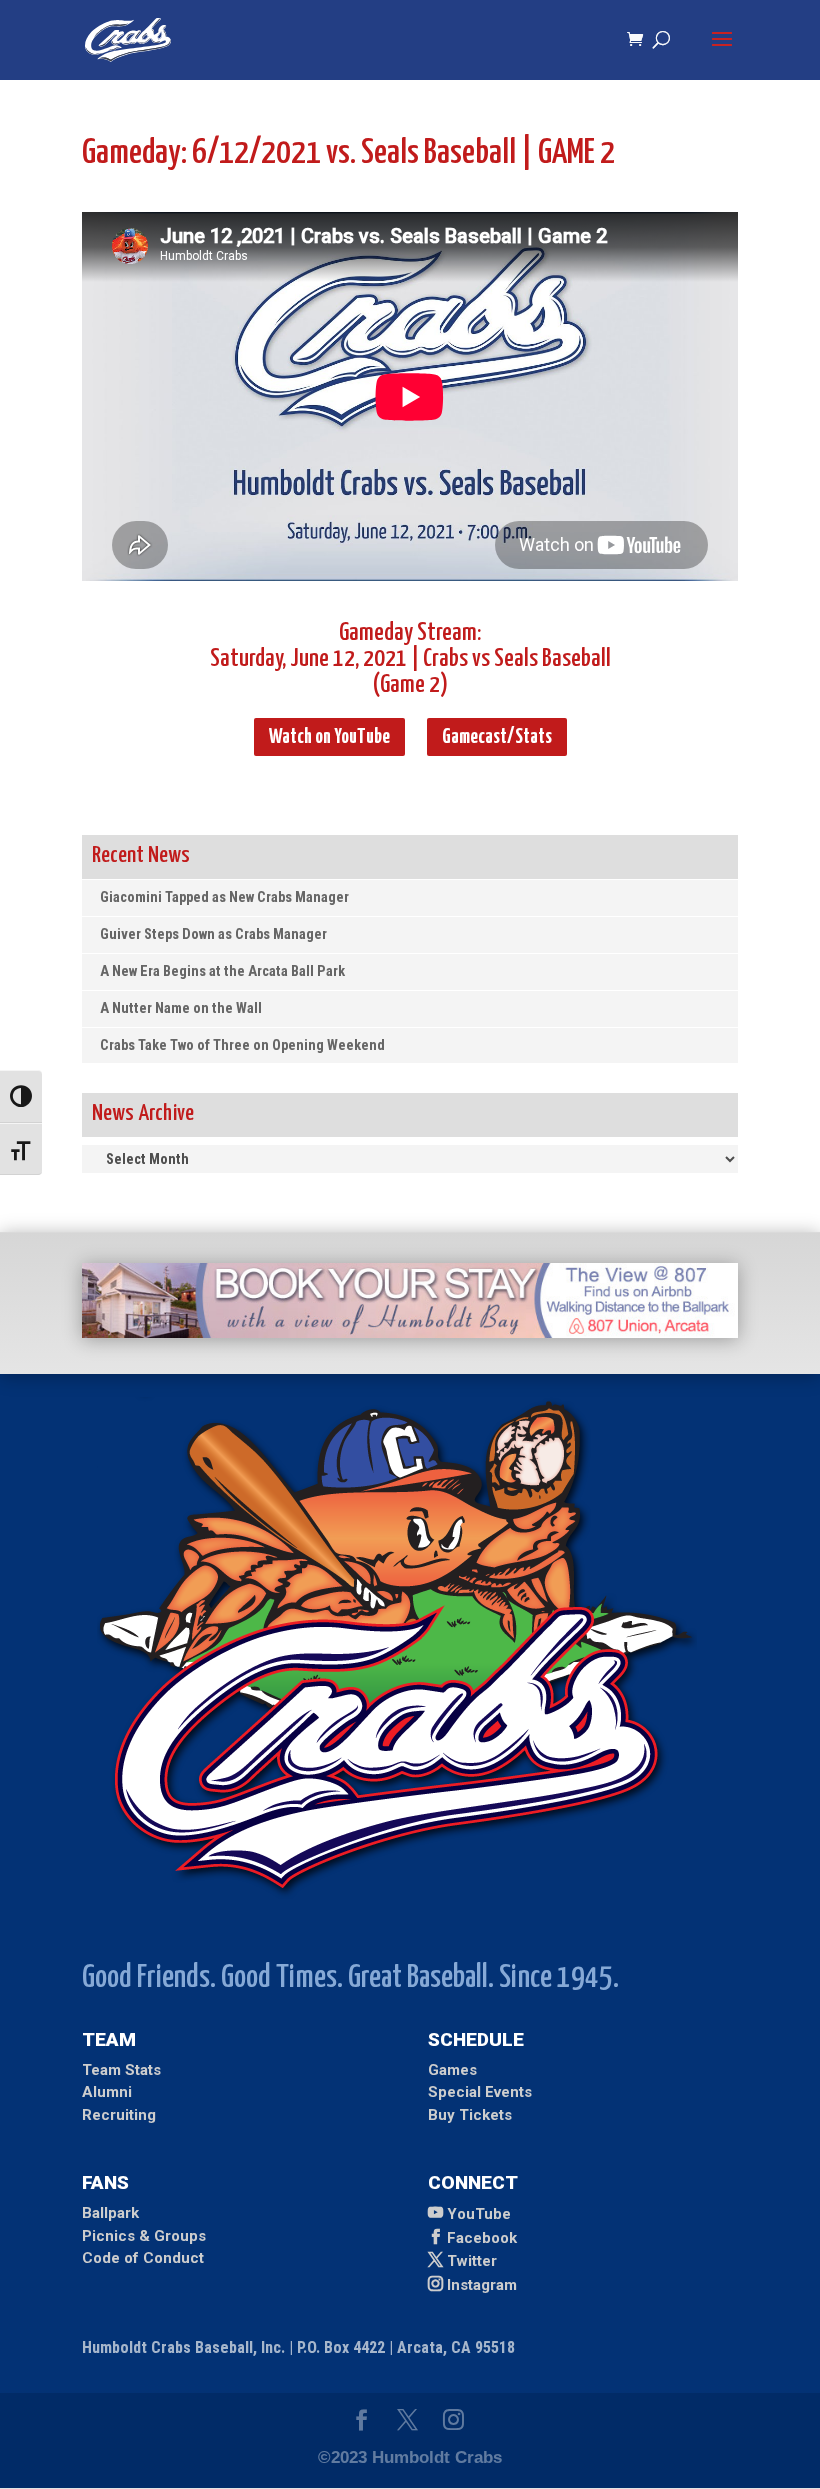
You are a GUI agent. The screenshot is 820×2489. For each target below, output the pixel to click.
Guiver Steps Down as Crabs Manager (213, 934)
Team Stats (121, 2070)
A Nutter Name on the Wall (181, 1008)
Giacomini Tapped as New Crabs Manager (224, 897)
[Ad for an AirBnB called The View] (410, 1332)
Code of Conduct (143, 2258)
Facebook (482, 2238)
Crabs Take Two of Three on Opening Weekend (242, 1045)
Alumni (107, 2092)
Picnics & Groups (144, 2236)
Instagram (482, 2285)
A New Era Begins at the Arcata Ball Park (222, 971)
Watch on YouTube (329, 737)
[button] (722, 52)
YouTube (479, 2214)
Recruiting (119, 2115)
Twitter (472, 2261)
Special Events (480, 2092)
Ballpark (110, 2213)
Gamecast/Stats (497, 737)
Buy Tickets (470, 2115)
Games (452, 2070)
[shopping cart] (640, 40)
